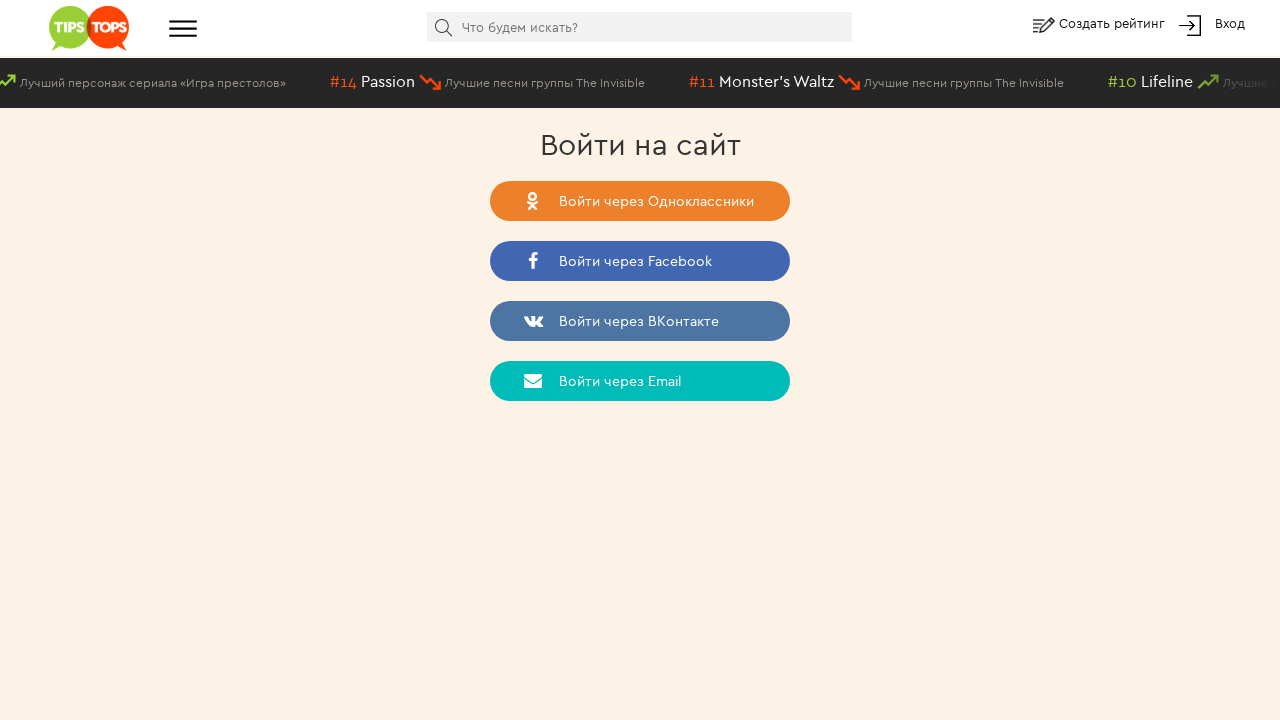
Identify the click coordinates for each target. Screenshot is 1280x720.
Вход (1230, 23)
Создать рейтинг (1114, 23)
